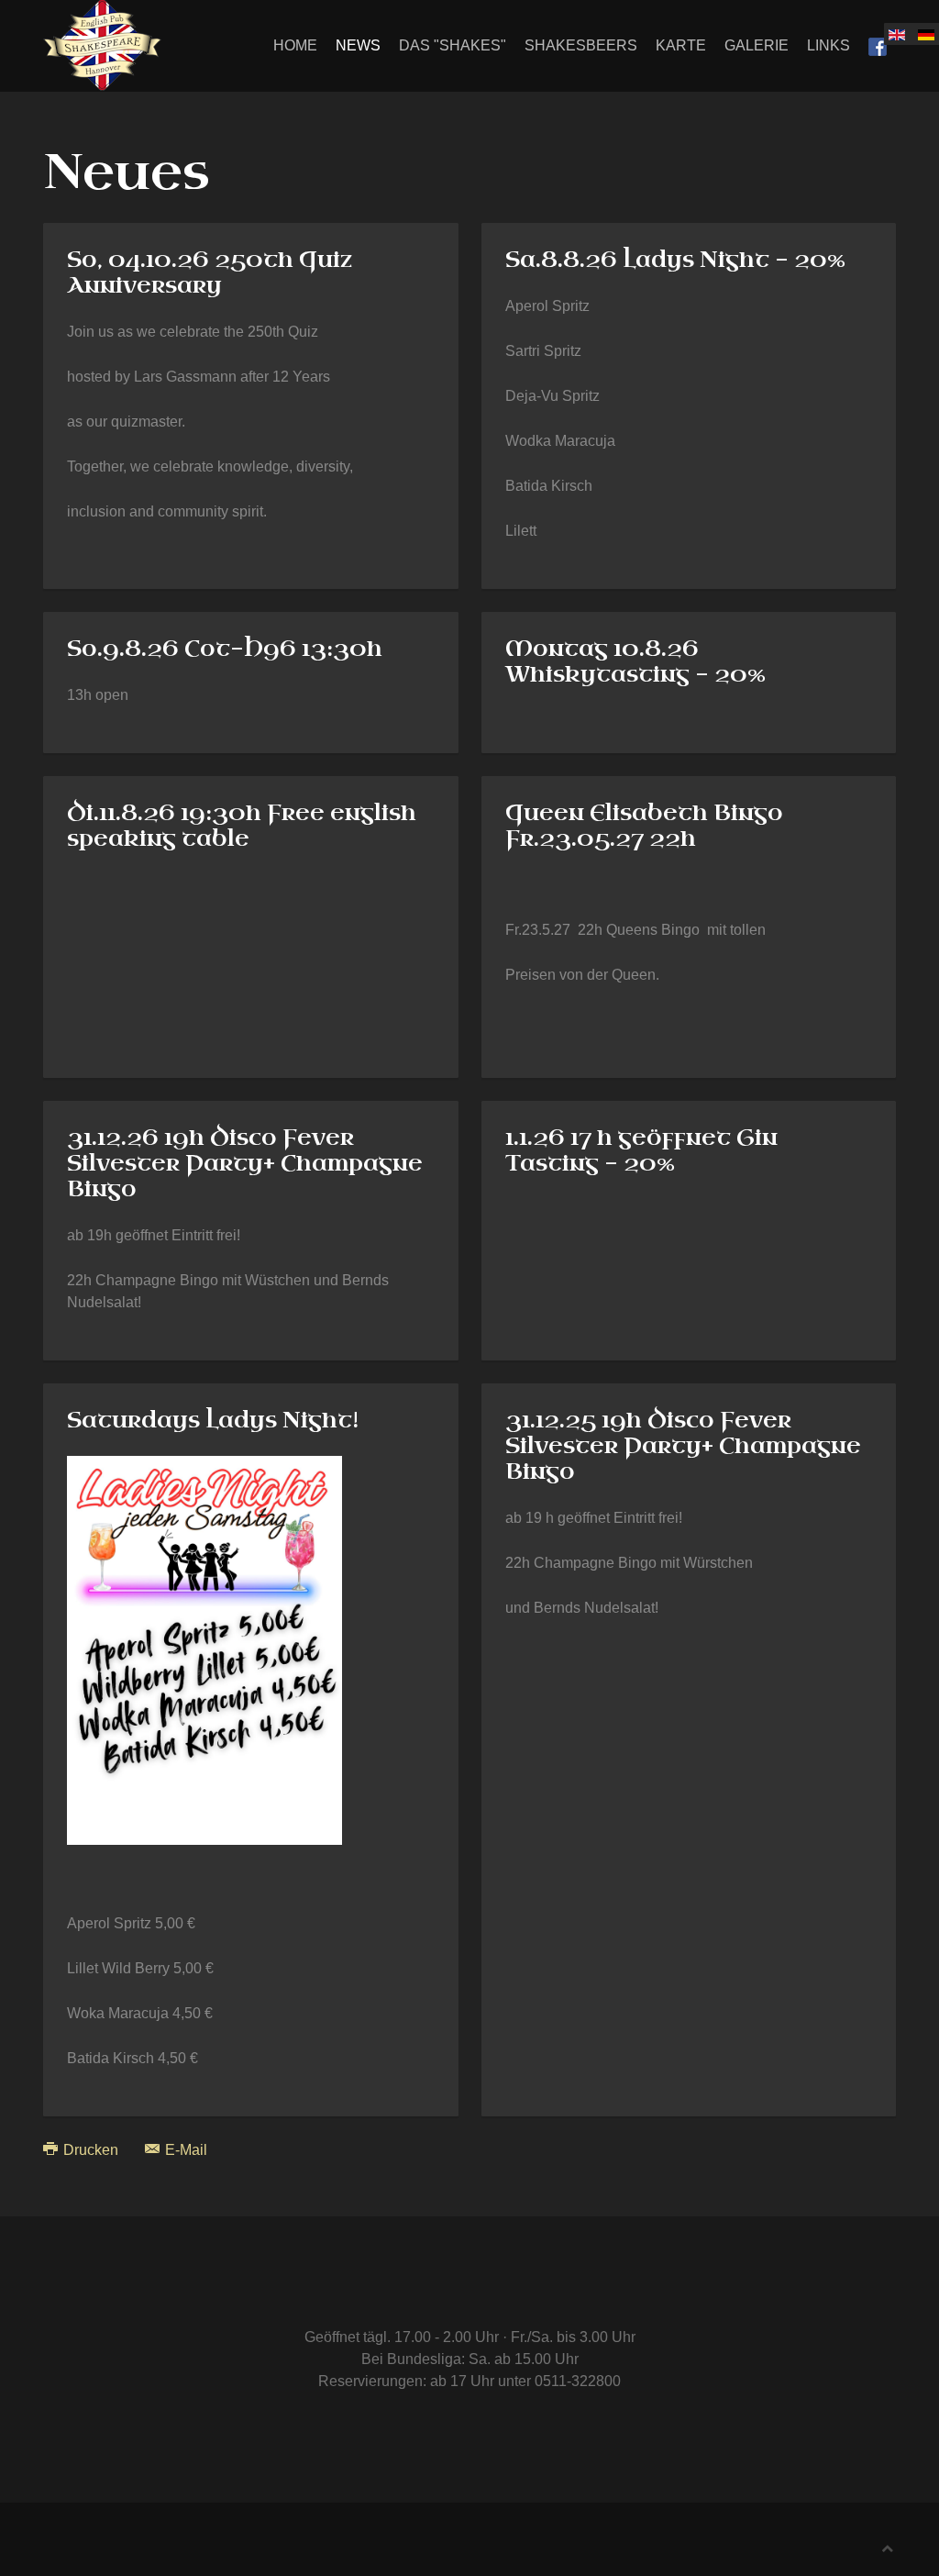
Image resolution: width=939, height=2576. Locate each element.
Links (829, 45)
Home (295, 45)
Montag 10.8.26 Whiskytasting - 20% (635, 661)
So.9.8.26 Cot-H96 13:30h (225, 649)
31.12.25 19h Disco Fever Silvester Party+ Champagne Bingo (683, 1446)
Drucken (91, 2150)
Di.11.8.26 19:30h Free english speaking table (242, 826)
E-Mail (184, 2150)
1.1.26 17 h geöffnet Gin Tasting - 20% (641, 1150)
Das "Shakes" (453, 45)
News (358, 45)
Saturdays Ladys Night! (213, 1420)
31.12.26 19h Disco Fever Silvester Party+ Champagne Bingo (245, 1163)
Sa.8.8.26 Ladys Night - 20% (675, 260)
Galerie (757, 45)
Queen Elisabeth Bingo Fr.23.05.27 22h (644, 826)
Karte (681, 45)
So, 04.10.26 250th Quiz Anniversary (210, 272)
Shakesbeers (581, 45)
